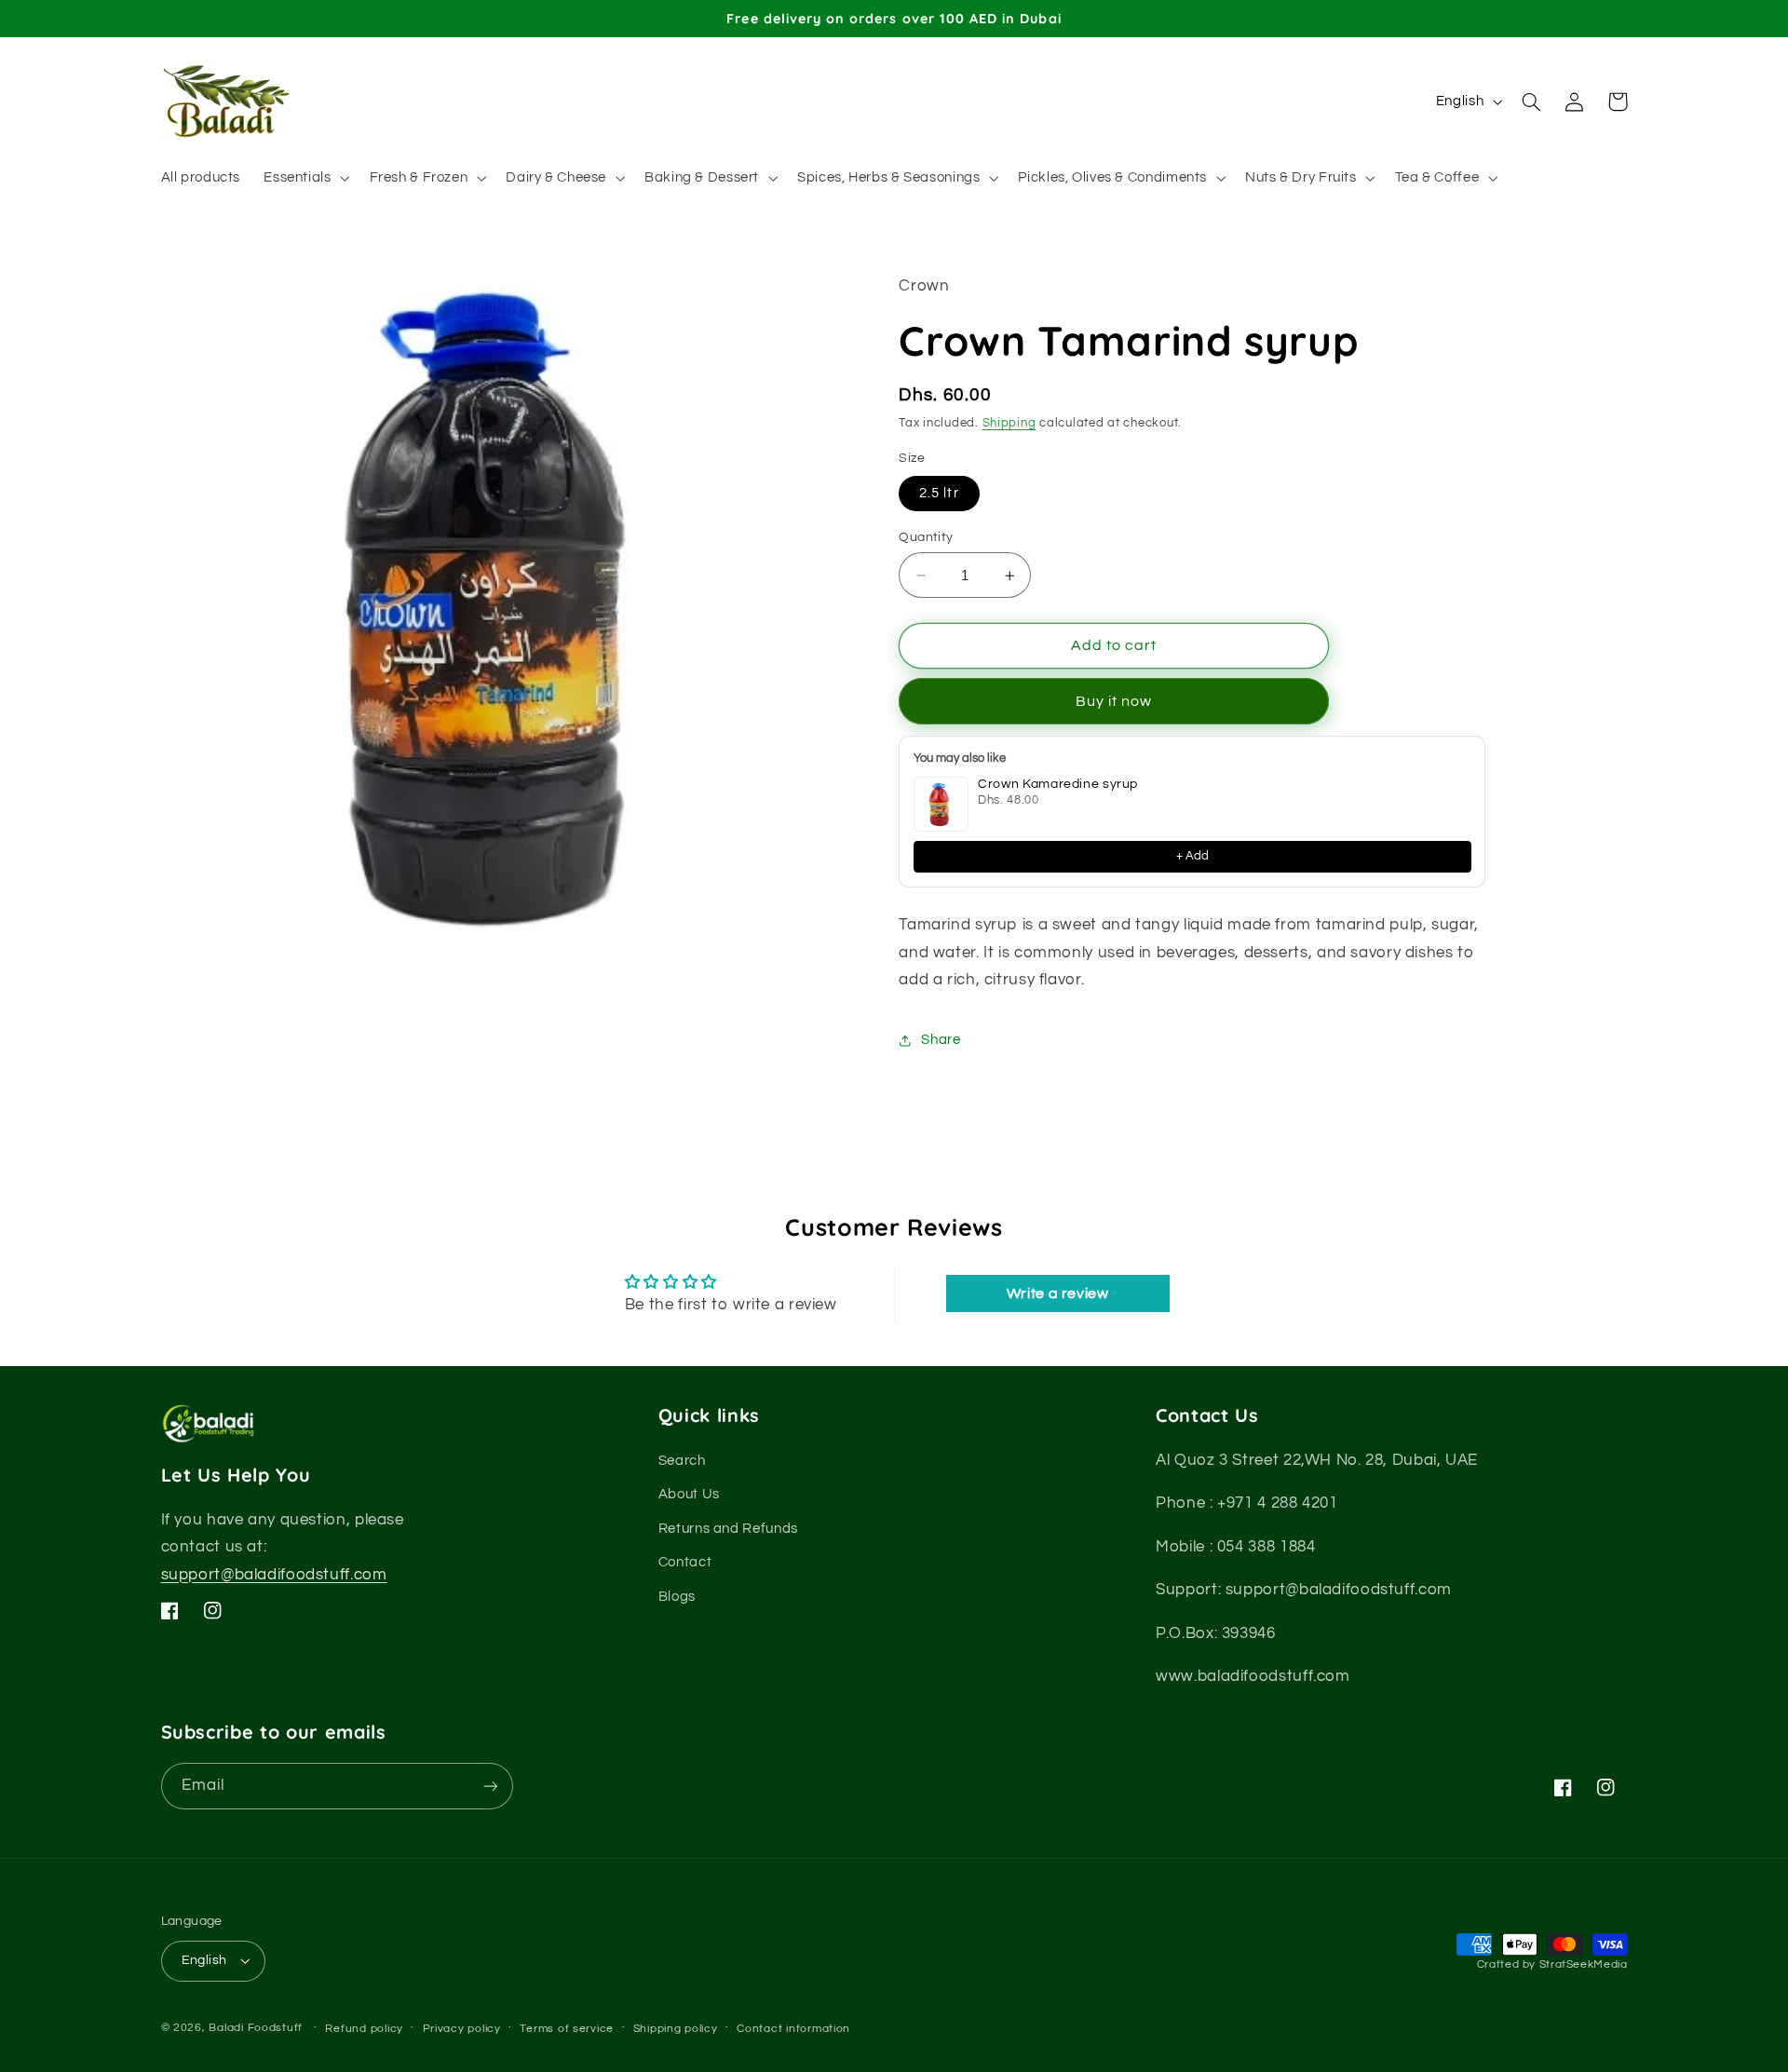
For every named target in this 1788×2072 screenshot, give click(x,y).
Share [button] (941, 1040)
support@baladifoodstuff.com (274, 1575)
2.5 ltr (939, 493)
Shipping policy (676, 2029)
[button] (305, 178)
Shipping (1009, 423)
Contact (685, 1562)
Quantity (926, 537)
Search (682, 1461)
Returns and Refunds (728, 1529)
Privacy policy (462, 2029)
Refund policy (364, 2029)
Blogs (677, 1596)
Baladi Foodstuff (256, 2028)
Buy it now (1114, 701)
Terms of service (567, 2029)
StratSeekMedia (1584, 1964)
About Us (689, 1494)
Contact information (793, 2029)
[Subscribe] (490, 1786)
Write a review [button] (1058, 1293)
